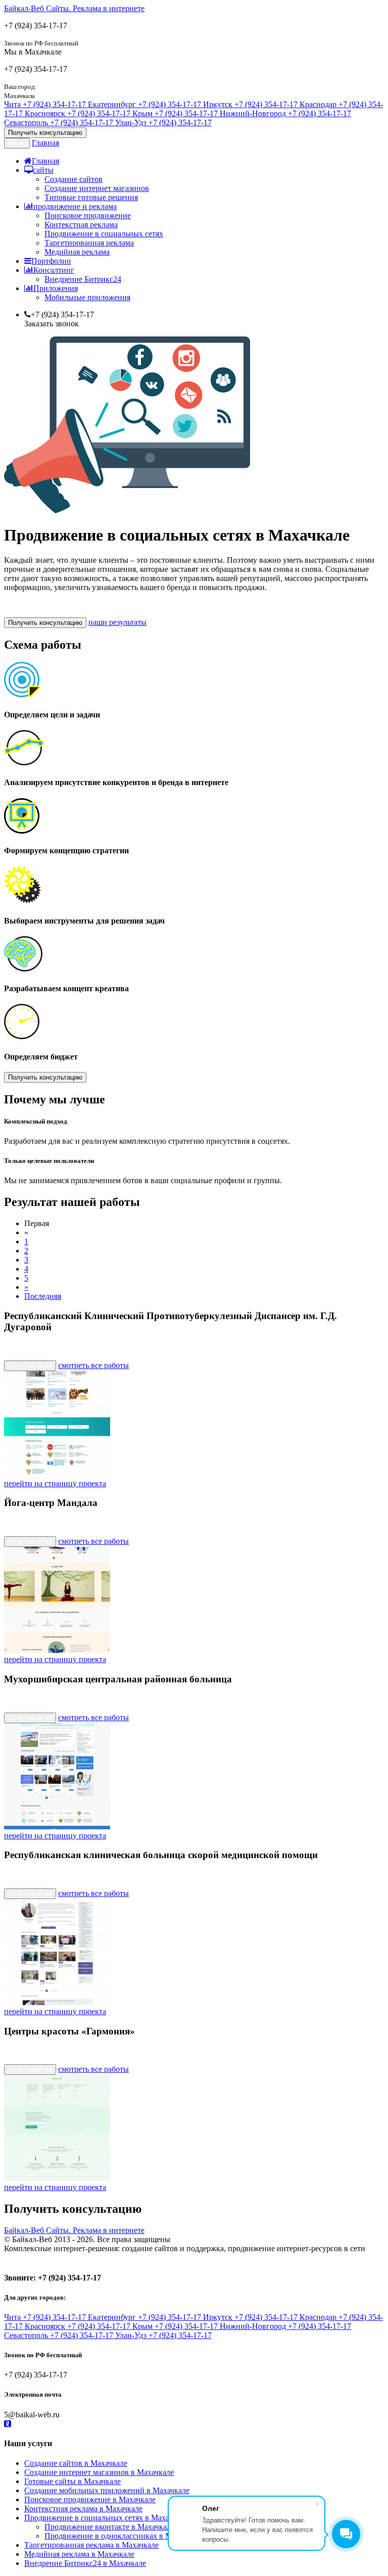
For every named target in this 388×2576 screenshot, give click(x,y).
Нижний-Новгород (285, 113)
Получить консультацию (45, 133)
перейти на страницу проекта (55, 1484)
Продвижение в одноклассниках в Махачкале (123, 2536)
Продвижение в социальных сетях (104, 234)
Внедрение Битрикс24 (83, 279)
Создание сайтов (74, 179)
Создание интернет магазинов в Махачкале (99, 2472)
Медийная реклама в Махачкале (79, 2554)
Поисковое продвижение (88, 215)
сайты (43, 170)
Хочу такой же (30, 1366)
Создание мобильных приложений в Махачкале (107, 2490)
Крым (175, 113)
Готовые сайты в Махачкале (72, 2481)
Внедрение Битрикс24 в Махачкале (85, 2563)
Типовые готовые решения (91, 197)
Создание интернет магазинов (97, 188)
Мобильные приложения (87, 297)
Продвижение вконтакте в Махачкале (109, 2527)
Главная (45, 143)
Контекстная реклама (81, 225)
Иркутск (250, 104)
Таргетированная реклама (89, 243)
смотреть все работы (93, 1365)
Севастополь (59, 123)
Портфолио (51, 261)
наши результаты (117, 622)
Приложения (56, 288)
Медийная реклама (77, 252)
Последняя (43, 1296)
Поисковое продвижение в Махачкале (90, 2499)
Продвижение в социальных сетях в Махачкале (106, 2518)
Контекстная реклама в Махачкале (83, 2509)
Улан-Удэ (163, 123)
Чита (45, 104)
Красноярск (78, 113)
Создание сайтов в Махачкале (76, 2463)
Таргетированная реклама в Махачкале (91, 2545)
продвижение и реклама (75, 206)
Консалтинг (54, 270)
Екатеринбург (144, 104)
